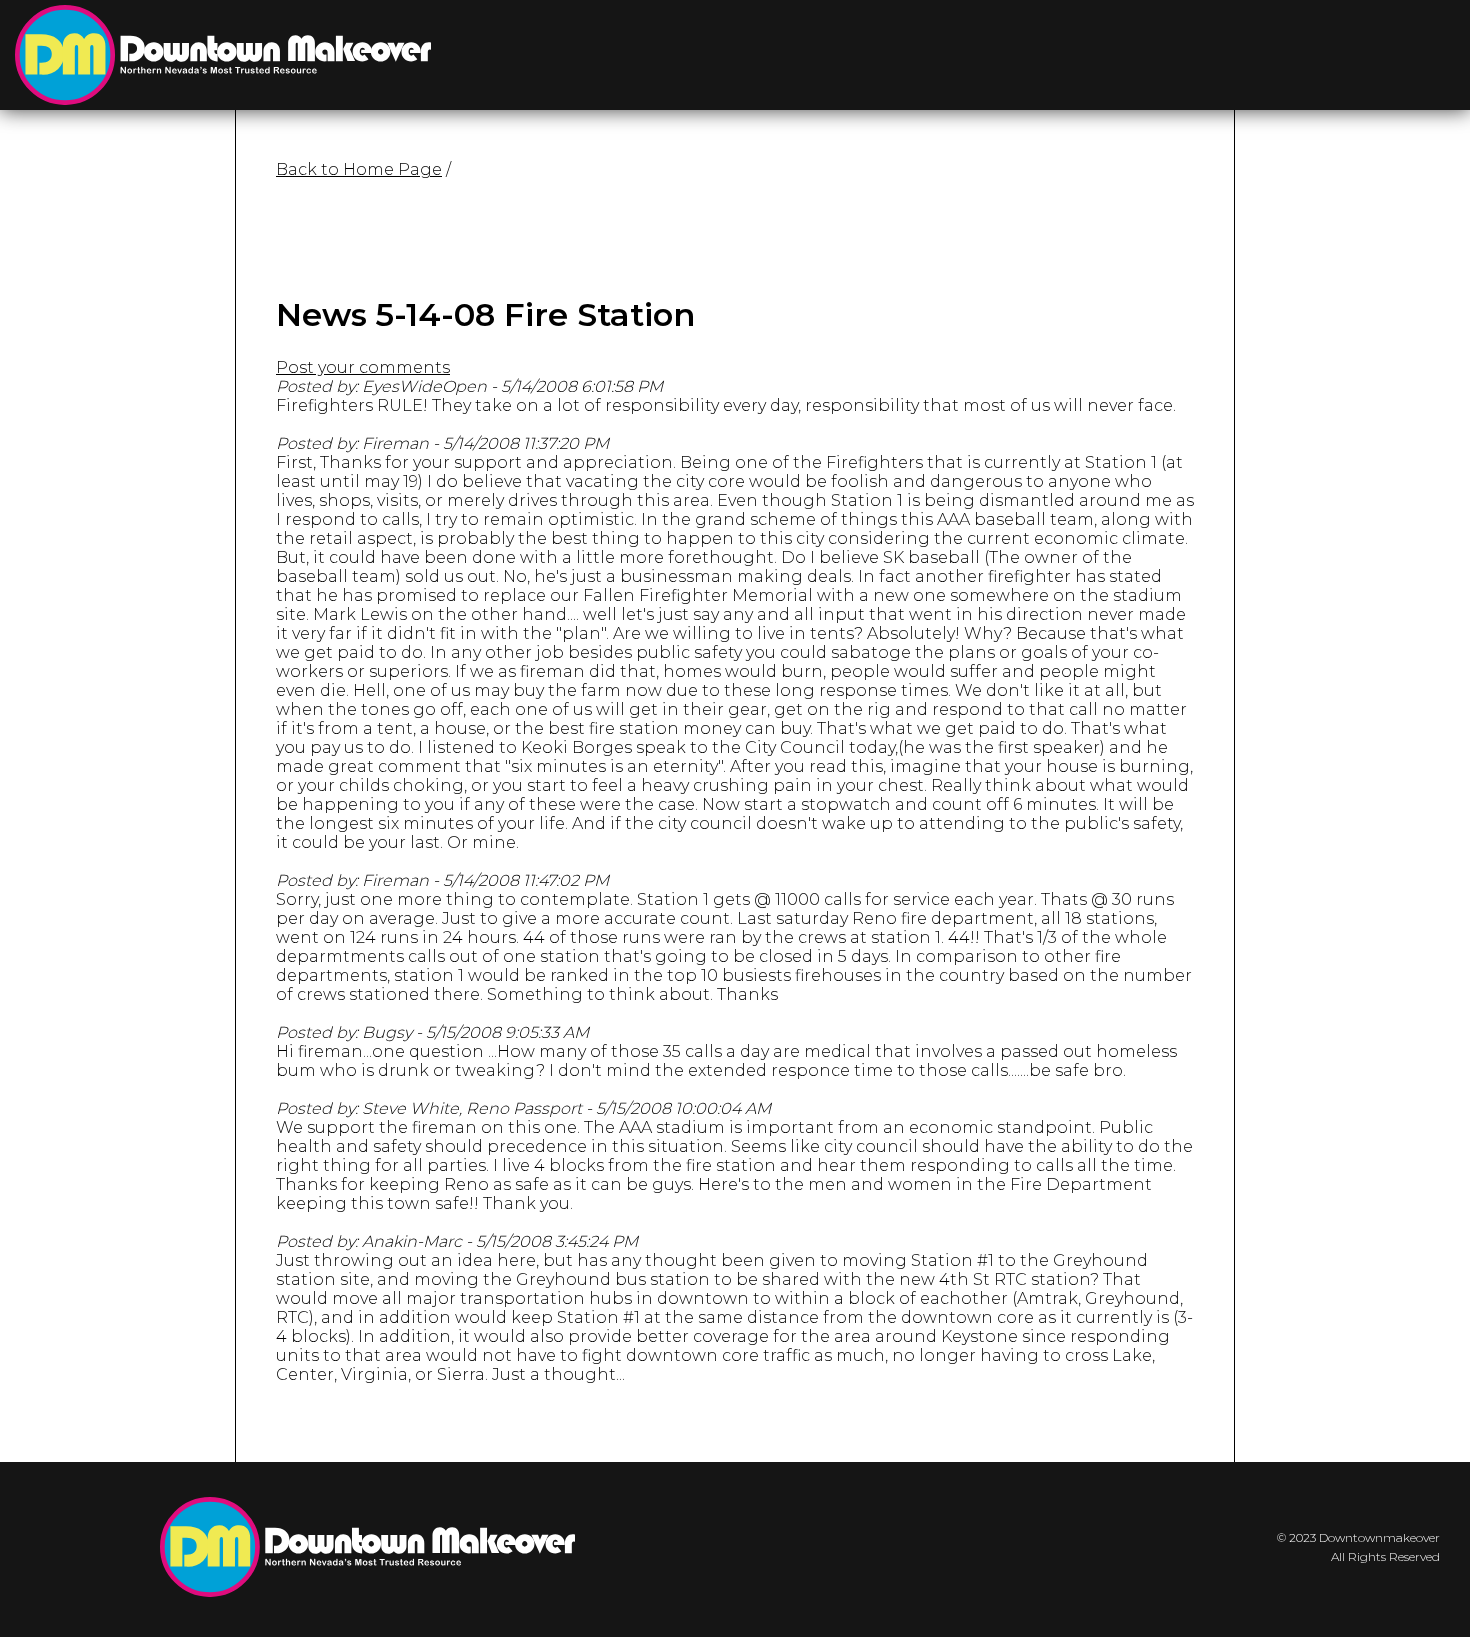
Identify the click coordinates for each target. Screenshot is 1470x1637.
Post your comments (363, 367)
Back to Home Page (359, 169)
